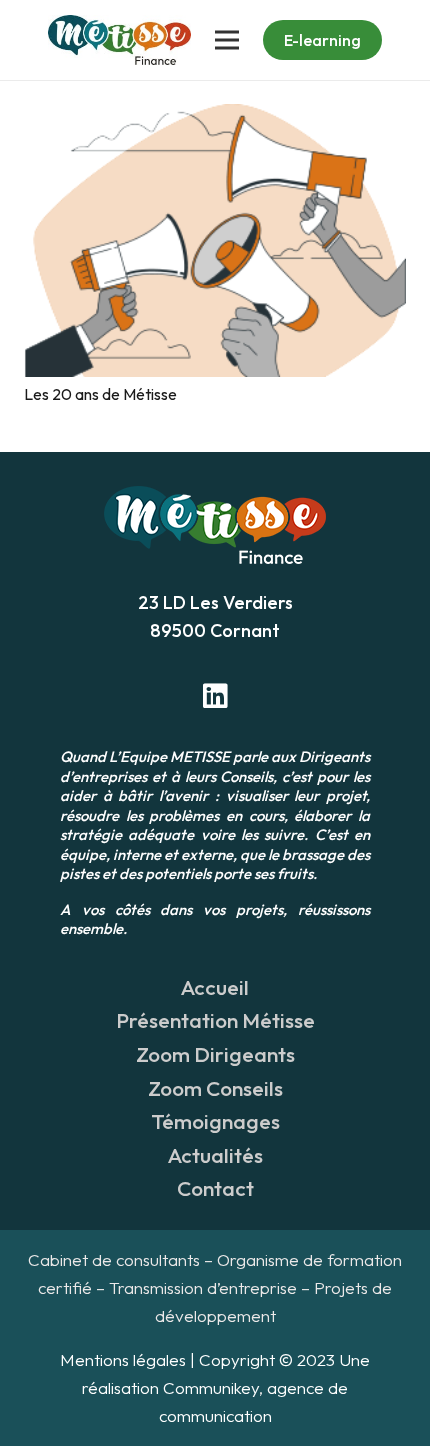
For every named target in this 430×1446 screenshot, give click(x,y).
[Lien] (119, 40)
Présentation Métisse (215, 1020)
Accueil (215, 987)
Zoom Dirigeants (215, 1054)
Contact (215, 1188)
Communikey (211, 1387)
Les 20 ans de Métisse (100, 394)
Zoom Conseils (215, 1088)
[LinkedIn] (215, 696)
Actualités (215, 1155)
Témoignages (215, 1121)
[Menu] (227, 40)
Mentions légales (123, 1359)
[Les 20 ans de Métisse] (215, 118)
